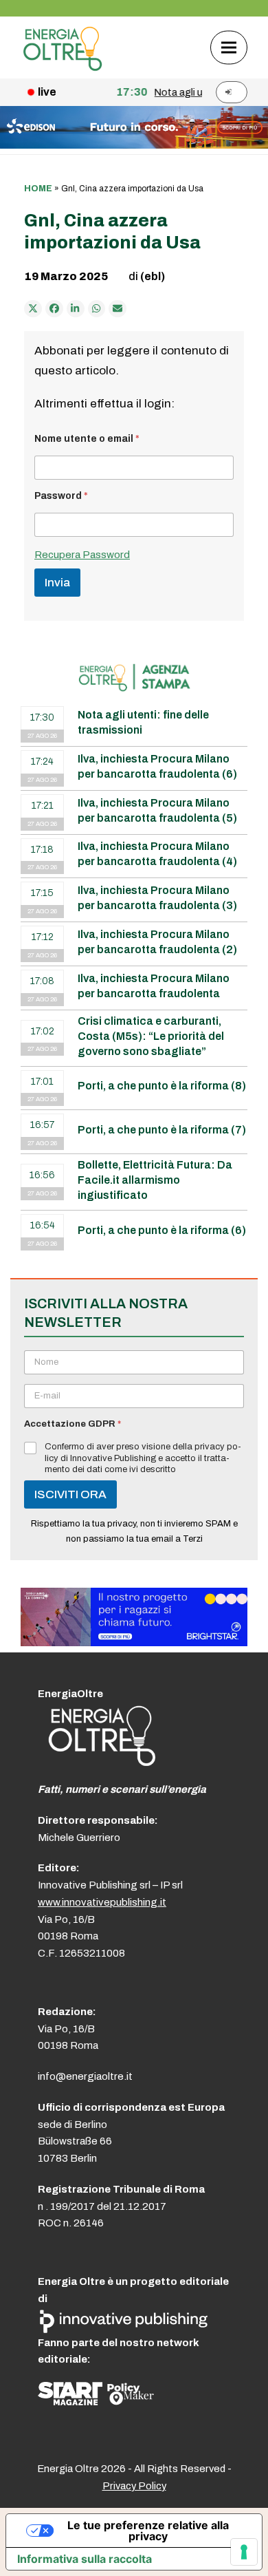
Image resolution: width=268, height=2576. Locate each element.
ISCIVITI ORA (70, 1494)
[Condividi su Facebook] (54, 309)
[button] (229, 47)
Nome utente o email (87, 439)
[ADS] (134, 145)
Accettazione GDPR (72, 1424)
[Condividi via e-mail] (118, 309)
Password (61, 496)
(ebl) (153, 276)
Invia (57, 583)
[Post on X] (33, 309)
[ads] (134, 1642)
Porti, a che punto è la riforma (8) (162, 1086)
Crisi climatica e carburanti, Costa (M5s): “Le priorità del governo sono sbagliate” (151, 1036)
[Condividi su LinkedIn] (76, 309)
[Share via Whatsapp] (97, 309)
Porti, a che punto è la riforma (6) (162, 1230)
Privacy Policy (134, 2486)
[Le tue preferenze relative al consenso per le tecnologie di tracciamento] (244, 2552)
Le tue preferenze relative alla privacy (148, 2531)
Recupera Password (82, 555)
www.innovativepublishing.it (102, 1902)
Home (38, 189)
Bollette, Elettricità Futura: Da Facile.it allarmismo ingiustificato (155, 1180)
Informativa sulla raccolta (85, 2559)
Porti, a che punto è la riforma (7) (162, 1130)
